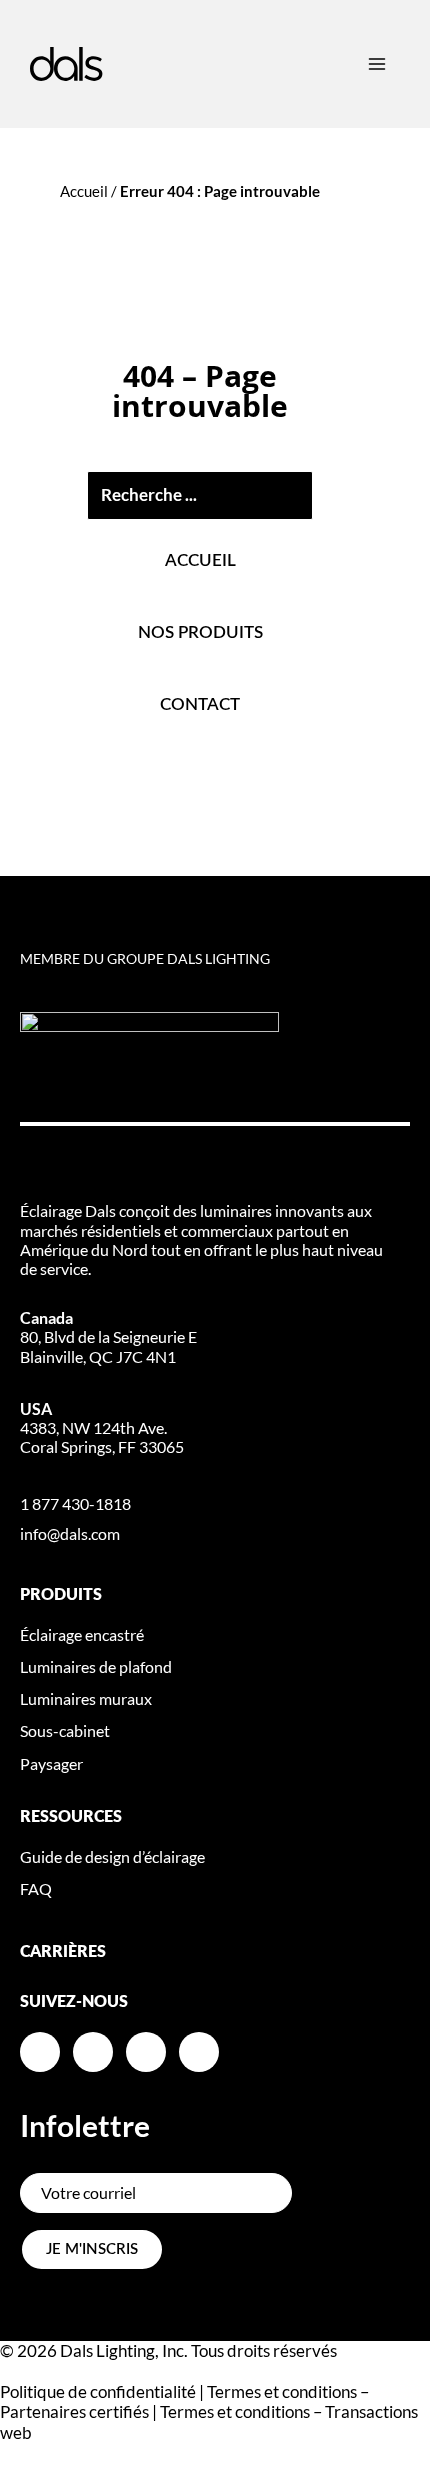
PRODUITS (61, 1595)
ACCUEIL (200, 560)
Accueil (84, 191)
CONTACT (200, 704)
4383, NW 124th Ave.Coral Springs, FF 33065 (102, 1427)
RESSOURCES (71, 1817)
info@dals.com (70, 1533)
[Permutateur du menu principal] (377, 64)
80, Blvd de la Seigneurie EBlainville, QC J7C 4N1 (108, 1336)
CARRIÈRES (63, 1952)
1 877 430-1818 (75, 1503)
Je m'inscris (92, 2249)
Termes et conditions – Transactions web (209, 2422)
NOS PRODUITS (200, 632)
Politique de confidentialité (98, 2391)
